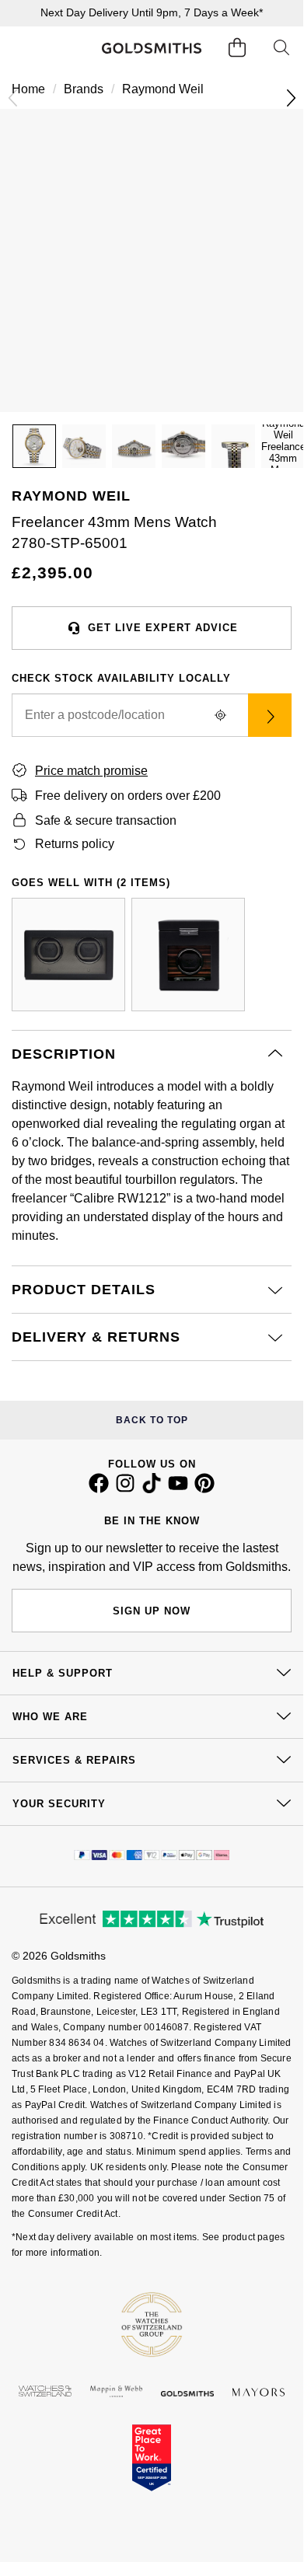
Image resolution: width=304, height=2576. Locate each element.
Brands (84, 89)
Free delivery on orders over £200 (128, 796)
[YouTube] (178, 1489)
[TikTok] (152, 1489)
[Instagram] (125, 1489)
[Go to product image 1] (34, 446)
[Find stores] (270, 715)
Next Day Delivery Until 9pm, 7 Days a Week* (152, 12)
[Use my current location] (220, 715)
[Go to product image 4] (183, 446)
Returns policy (75, 844)
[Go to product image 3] (134, 446)
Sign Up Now (152, 1611)
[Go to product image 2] (84, 446)
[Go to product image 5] (233, 446)
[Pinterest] (204, 1489)
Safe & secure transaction (106, 820)
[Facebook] (99, 1489)
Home (28, 89)
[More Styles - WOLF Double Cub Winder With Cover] (68, 955)
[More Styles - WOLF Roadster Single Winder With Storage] (188, 955)
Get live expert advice (163, 628)
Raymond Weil (163, 89)
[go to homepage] (151, 48)
